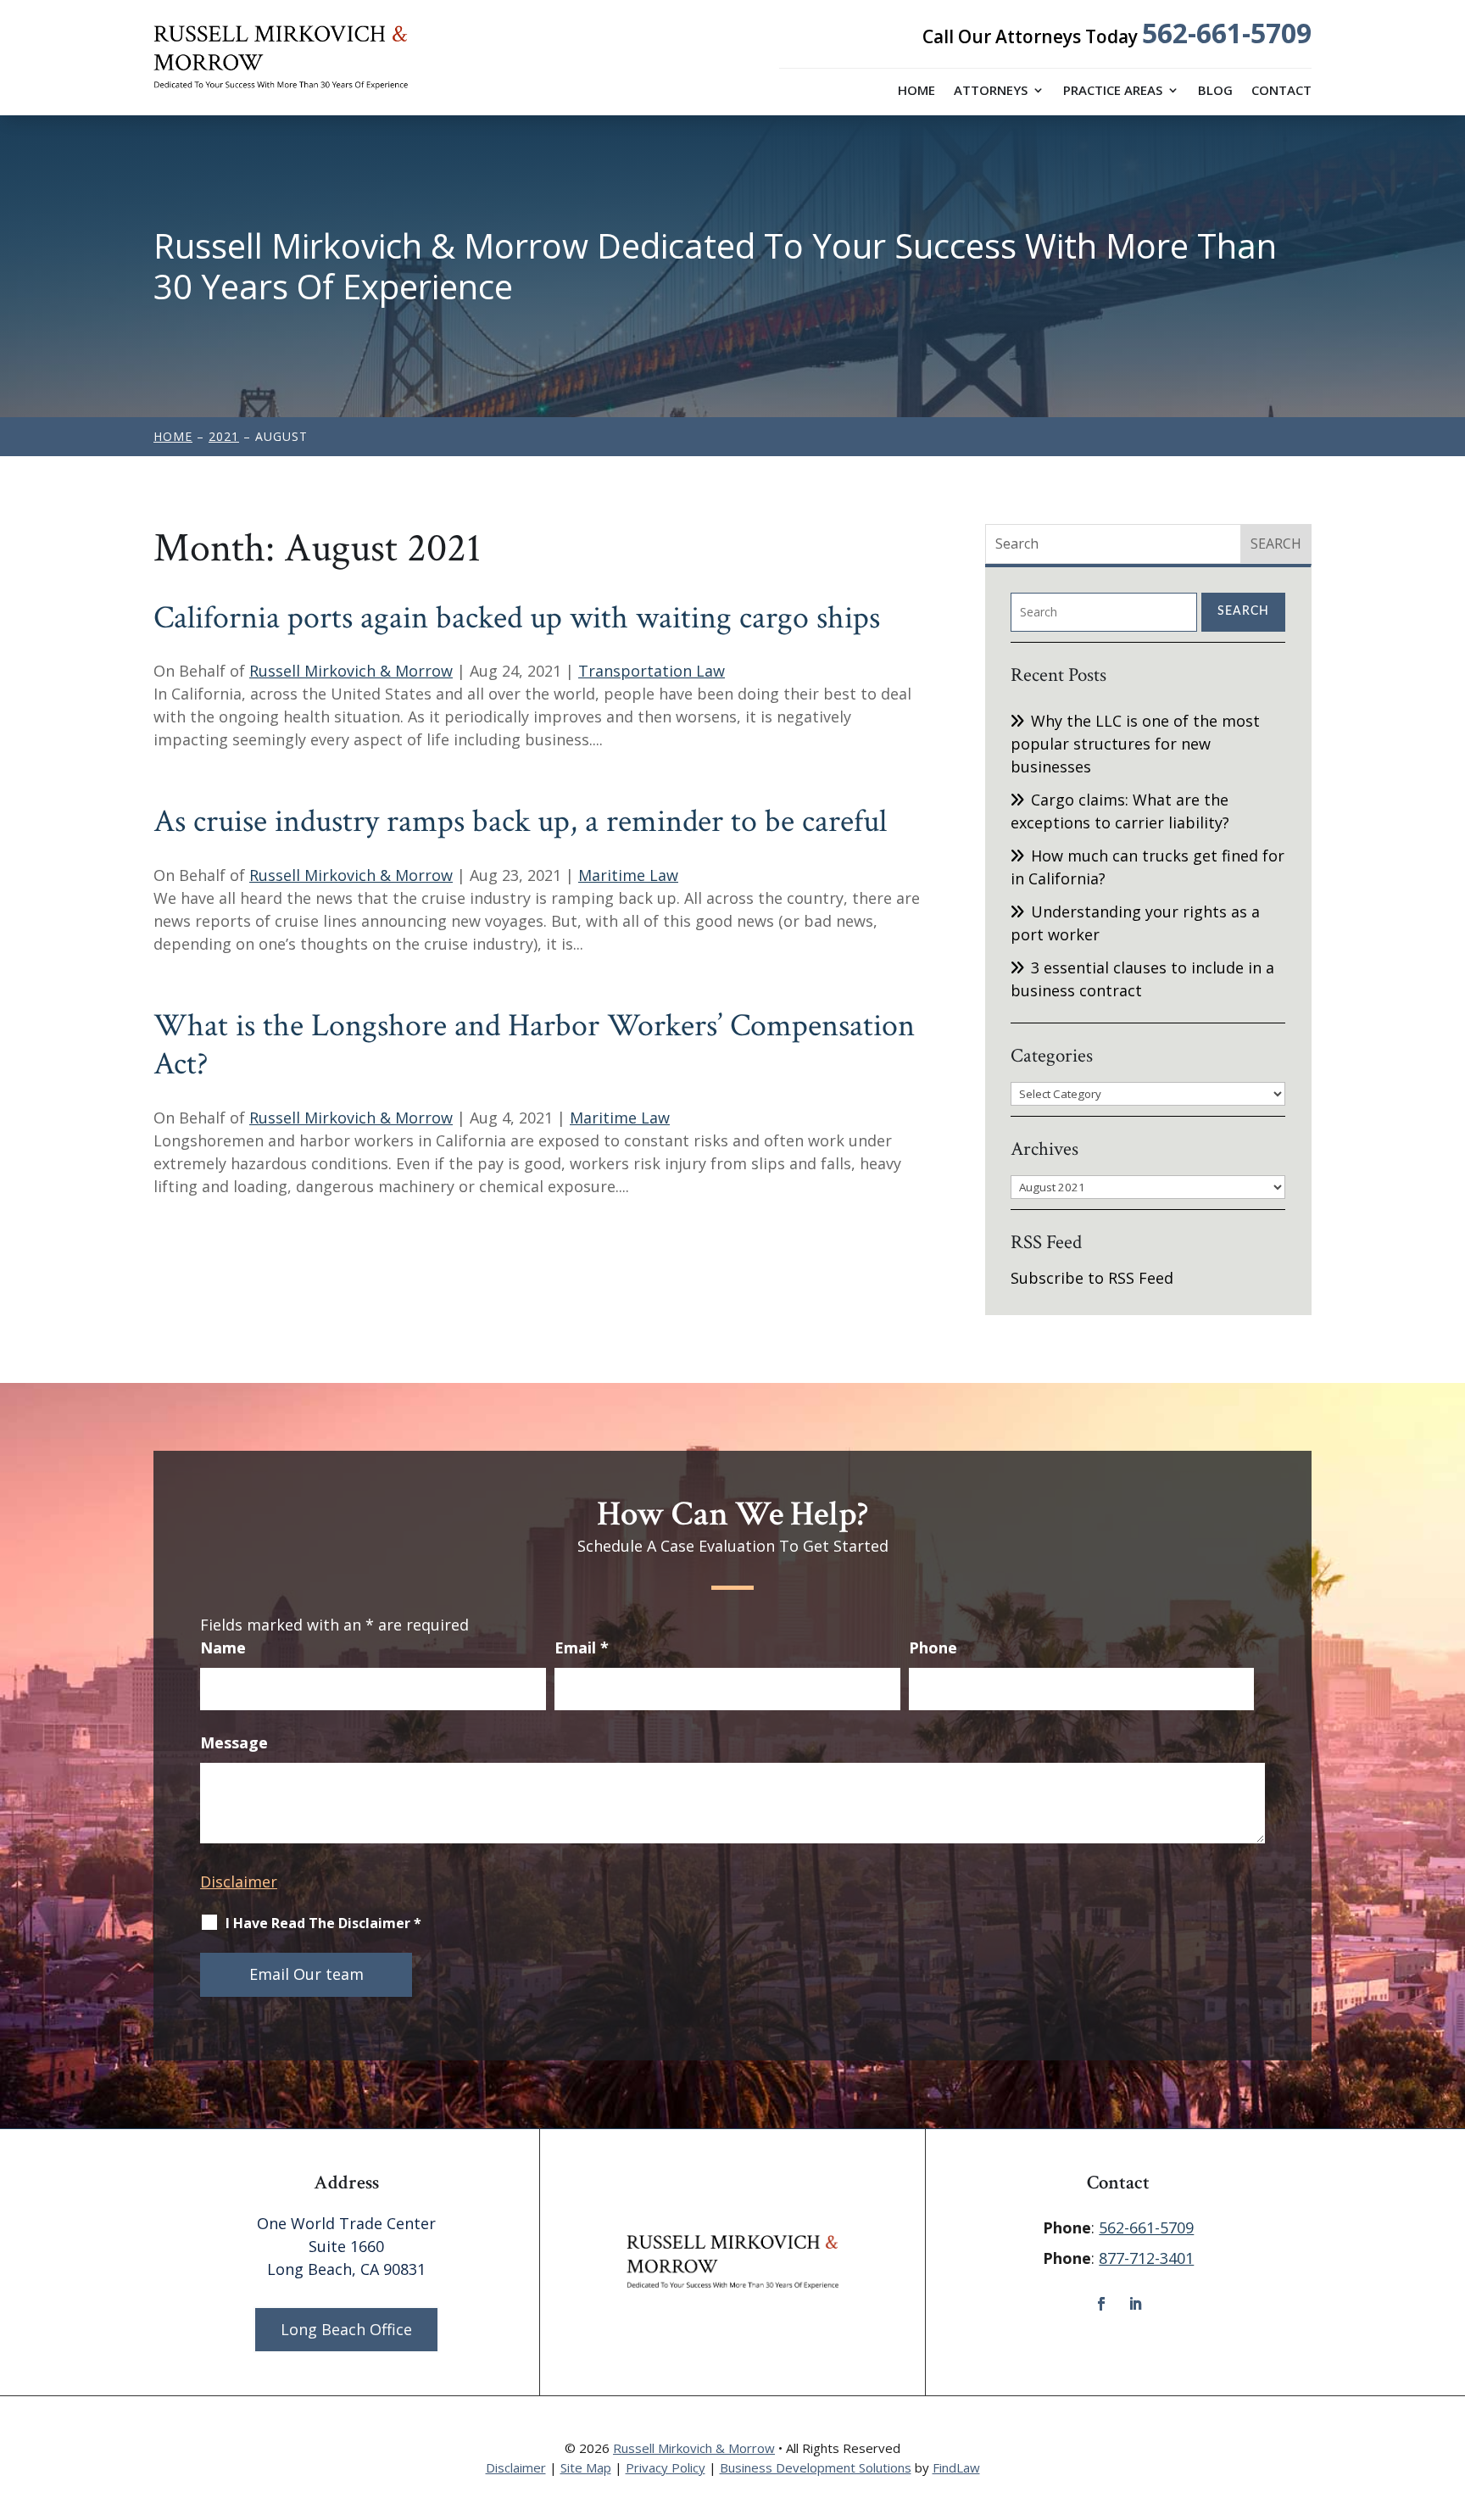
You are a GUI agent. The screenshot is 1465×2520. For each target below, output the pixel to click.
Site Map (586, 2467)
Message (234, 1742)
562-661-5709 (1227, 33)
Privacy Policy (666, 2467)
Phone (933, 1647)
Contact (1281, 91)
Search (1243, 611)
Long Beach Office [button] (346, 2329)
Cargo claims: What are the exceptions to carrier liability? (1120, 811)
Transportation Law (652, 671)
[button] (1448, 2397)
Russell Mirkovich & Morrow (351, 671)
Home (916, 91)
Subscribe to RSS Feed (1092, 1278)
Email (582, 1647)
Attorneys (991, 91)
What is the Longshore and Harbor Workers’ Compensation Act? (534, 1045)
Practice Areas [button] (1113, 91)
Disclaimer (239, 1882)
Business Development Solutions (816, 2467)
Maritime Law (628, 875)
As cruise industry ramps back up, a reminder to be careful (520, 821)
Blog (1215, 91)
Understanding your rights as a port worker (1135, 923)
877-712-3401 (1146, 2258)
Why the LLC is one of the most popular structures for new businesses (1135, 744)
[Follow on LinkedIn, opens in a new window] (1135, 2304)
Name (223, 1647)
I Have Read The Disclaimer (323, 1923)
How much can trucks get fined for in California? (1147, 867)
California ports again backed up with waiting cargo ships (517, 618)
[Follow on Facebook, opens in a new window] (1101, 2304)
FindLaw (956, 2467)
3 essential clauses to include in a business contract (1142, 979)
